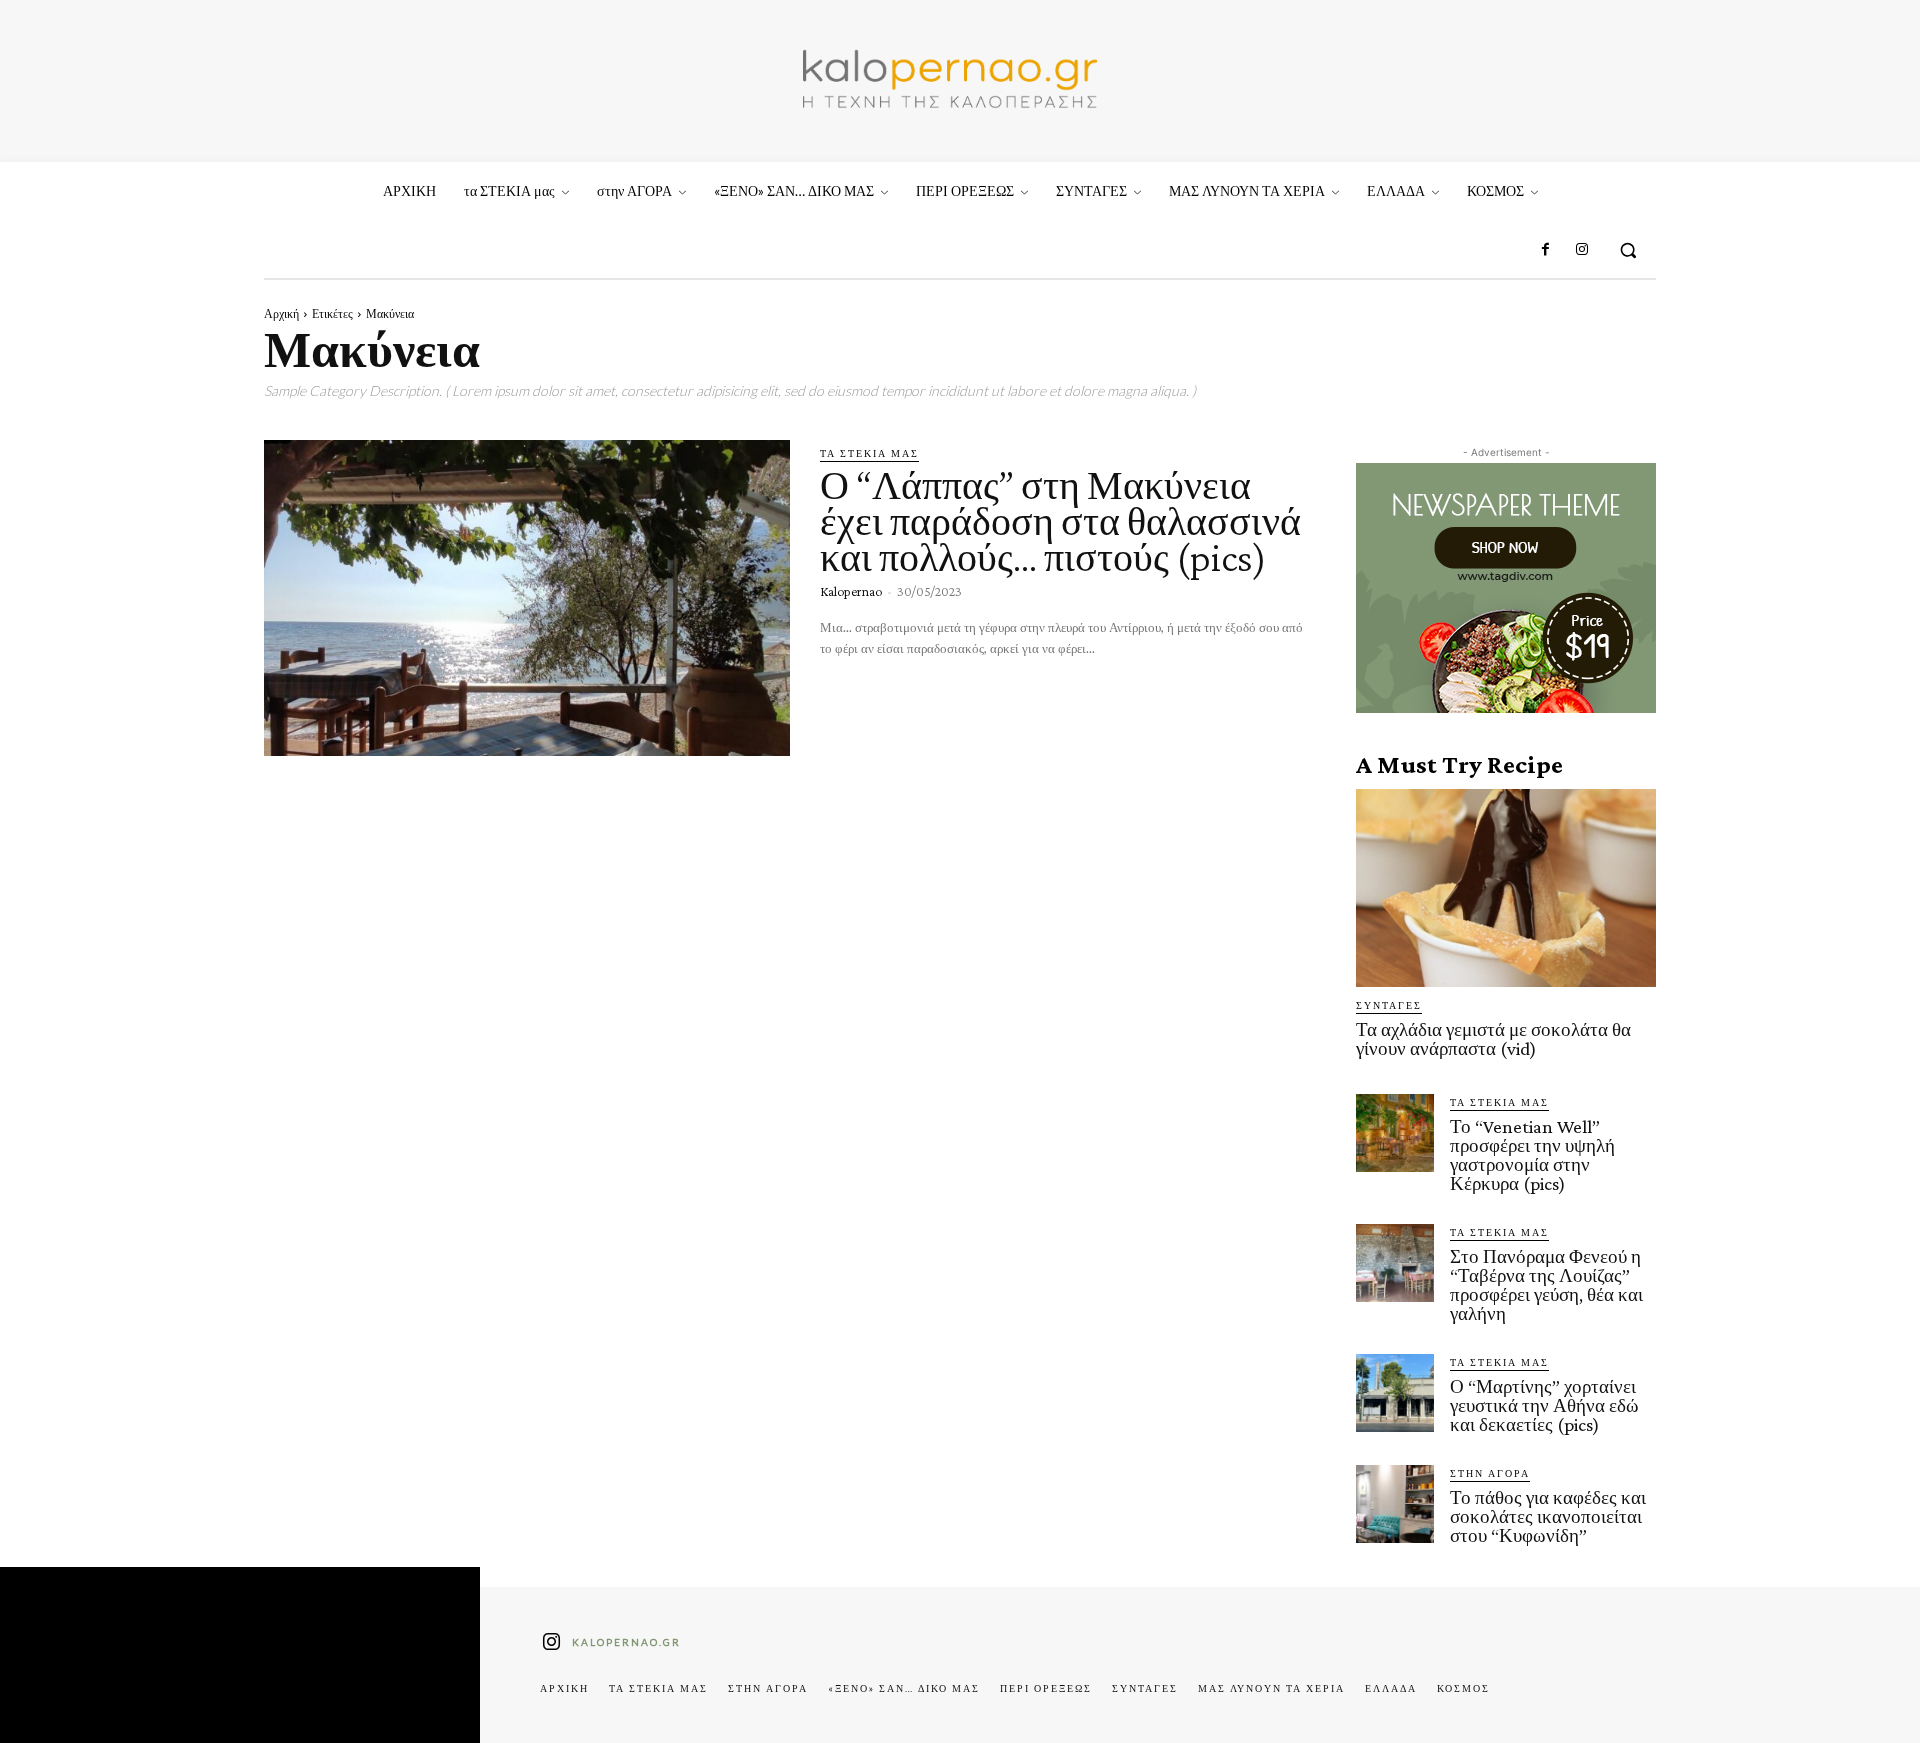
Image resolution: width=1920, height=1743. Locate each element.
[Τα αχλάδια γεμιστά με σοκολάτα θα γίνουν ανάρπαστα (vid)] (1506, 888)
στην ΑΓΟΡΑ (1490, 1473)
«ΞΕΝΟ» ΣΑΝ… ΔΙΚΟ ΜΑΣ (904, 1688)
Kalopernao (851, 591)
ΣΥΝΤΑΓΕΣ (1389, 1005)
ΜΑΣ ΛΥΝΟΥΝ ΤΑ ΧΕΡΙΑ (1271, 1688)
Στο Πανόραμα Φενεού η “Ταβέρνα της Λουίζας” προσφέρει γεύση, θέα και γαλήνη (1546, 1285)
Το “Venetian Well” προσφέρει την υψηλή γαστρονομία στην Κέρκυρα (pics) (1532, 1155)
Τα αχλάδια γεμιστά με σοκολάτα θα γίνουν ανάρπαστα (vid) (1493, 1039)
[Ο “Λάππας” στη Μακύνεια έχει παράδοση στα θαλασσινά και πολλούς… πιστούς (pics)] (527, 598)
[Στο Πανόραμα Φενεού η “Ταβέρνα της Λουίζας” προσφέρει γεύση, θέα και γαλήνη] (1395, 1263)
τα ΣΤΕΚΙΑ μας (869, 453)
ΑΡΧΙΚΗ (564, 1688)
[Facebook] (1545, 250)
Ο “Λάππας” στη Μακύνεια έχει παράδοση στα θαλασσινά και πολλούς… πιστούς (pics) (1060, 521)
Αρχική (281, 313)
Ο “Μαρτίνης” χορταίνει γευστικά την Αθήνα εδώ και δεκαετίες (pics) (1544, 1405)
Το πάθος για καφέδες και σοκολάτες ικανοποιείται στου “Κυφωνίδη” (1548, 1516)
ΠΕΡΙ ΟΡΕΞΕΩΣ (1046, 1688)
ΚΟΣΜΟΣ (1463, 1688)
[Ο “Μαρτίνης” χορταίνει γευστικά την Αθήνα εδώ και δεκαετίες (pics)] (1395, 1393)
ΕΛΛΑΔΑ (1391, 1688)
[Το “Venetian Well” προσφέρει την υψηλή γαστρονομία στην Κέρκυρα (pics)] (1395, 1133)
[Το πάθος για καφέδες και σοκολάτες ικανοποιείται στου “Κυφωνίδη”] (1395, 1504)
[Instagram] (1582, 250)
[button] (1628, 250)
